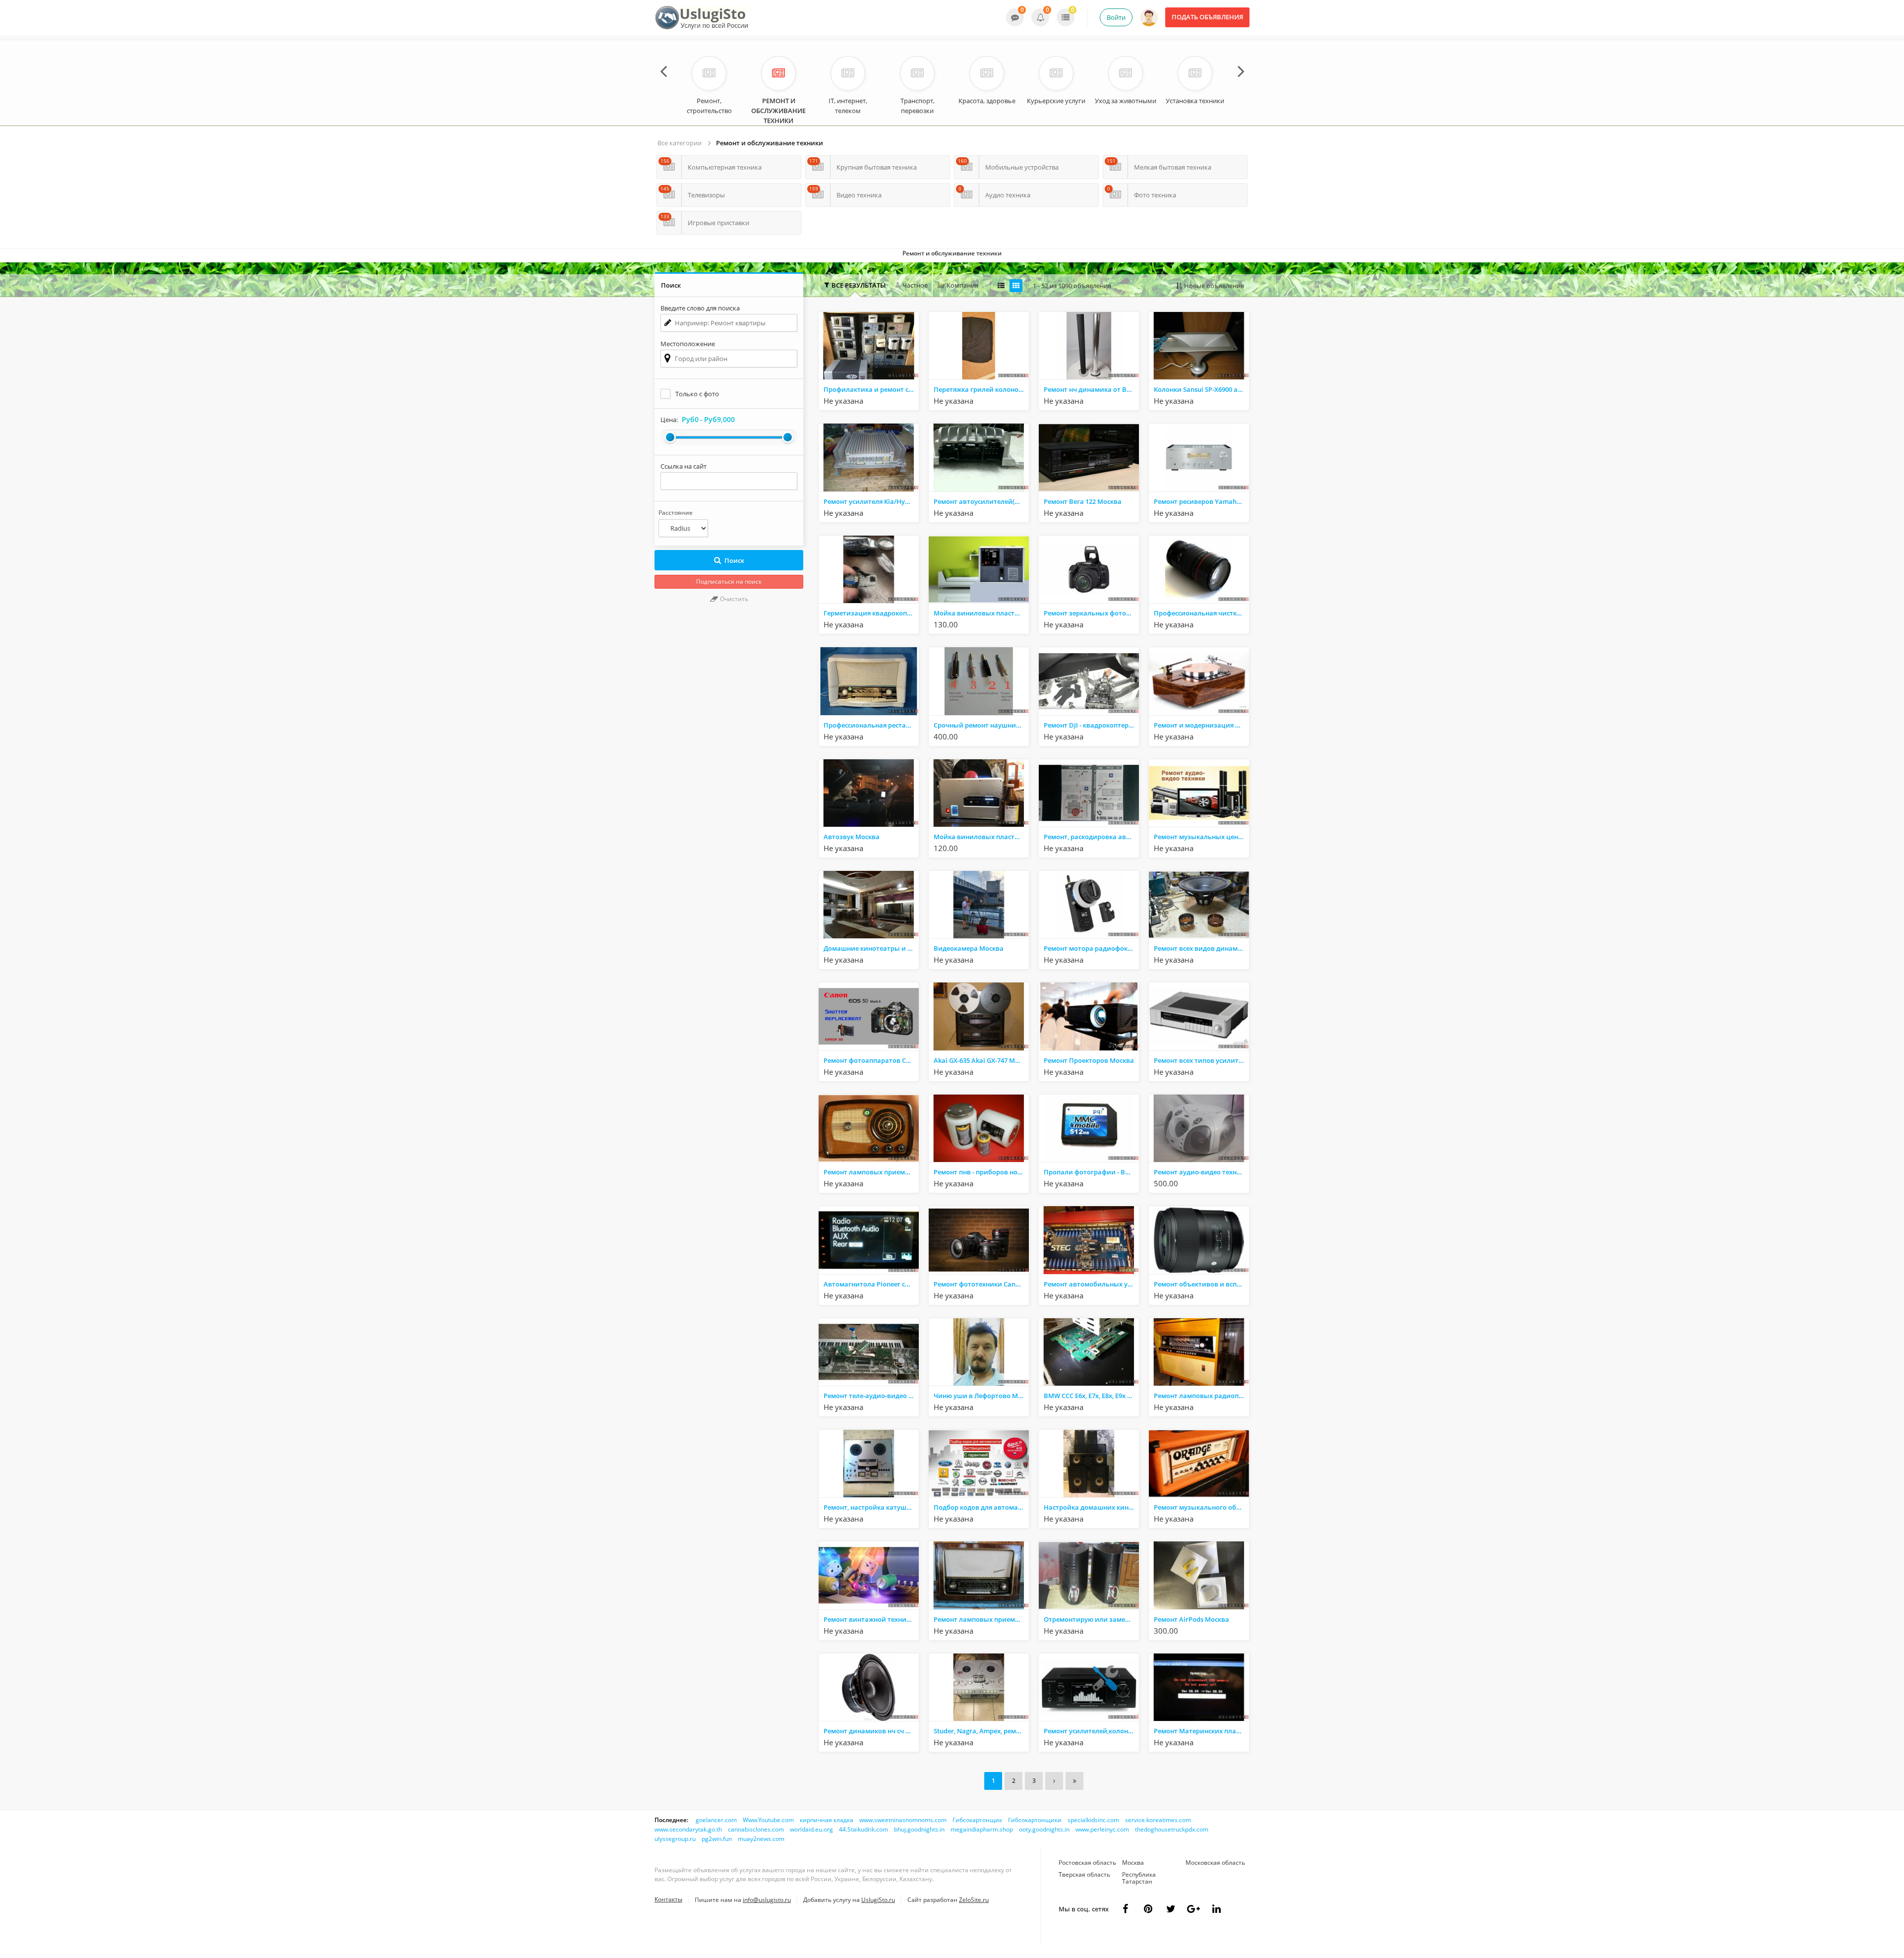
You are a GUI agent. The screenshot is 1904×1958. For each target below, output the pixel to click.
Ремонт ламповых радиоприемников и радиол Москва (1201, 1396)
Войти (1116, 17)
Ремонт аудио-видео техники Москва (1201, 1172)
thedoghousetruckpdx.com (1172, 1829)
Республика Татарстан (1139, 1878)
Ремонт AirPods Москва (1191, 1619)
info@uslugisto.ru (767, 1900)
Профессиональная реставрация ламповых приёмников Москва (871, 725)
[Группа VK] (1148, 1909)
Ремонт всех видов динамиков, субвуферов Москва (1201, 948)
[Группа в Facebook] (1125, 1909)
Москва (1133, 1863)
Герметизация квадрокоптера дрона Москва (871, 613)
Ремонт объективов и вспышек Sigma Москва (1201, 1284)
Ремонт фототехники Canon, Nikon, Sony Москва (981, 1284)
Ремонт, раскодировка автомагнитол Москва (1091, 837)
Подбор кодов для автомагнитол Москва (981, 1507)
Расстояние (676, 513)
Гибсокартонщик (977, 1820)
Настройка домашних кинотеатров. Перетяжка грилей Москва (1091, 1507)
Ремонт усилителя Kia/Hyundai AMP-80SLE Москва (871, 501)
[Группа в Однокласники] (1171, 1909)
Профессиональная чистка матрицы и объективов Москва (1201, 613)
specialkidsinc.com (1093, 1820)
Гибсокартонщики (1035, 1820)
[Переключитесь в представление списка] (1001, 286)
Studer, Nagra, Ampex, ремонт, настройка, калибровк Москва (981, 1731)
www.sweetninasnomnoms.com (903, 1820)
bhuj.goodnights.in (919, 1829)
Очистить (733, 599)
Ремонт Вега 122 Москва (1083, 501)
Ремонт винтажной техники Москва (871, 1619)
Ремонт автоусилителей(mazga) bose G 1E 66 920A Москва (981, 501)
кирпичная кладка (827, 1820)
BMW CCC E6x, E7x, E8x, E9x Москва (1091, 1396)
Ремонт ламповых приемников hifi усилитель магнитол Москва (871, 1172)
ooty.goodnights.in (1044, 1829)
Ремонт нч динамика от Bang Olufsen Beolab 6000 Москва (1091, 389)
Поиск (734, 560)
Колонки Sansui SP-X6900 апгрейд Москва (1201, 389)
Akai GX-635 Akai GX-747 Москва (981, 1060)
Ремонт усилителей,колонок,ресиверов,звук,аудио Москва (1091, 1731)
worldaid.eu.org (811, 1829)
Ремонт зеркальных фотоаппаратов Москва (1091, 613)
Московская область (1215, 1863)
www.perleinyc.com (1102, 1829)
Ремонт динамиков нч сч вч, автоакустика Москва (871, 1731)
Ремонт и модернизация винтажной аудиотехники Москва (1201, 725)
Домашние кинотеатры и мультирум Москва (871, 948)
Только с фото (697, 394)
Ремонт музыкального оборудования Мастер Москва (1201, 1507)
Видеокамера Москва (969, 948)
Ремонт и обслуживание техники (770, 143)
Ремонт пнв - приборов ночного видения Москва (981, 1172)
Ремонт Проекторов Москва (1089, 1060)
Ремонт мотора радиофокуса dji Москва (1091, 948)
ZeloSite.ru (974, 1900)
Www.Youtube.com (768, 1820)
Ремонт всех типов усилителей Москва (1201, 1060)
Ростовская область (1087, 1863)
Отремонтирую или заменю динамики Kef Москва (1091, 1619)
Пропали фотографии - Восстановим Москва (1091, 1172)
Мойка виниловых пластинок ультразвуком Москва (981, 613)
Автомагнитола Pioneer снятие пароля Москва (871, 1284)
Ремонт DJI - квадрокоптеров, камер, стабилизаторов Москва (1091, 725)
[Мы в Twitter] (1193, 1909)
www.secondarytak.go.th (688, 1829)
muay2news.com (761, 1839)
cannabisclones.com (756, 1829)
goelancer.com (716, 1820)
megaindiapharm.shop (982, 1829)
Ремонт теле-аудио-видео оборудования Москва (871, 1396)
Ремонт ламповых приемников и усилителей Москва (981, 1619)
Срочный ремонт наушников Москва (981, 725)
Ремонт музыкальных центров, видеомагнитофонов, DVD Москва (1201, 837)
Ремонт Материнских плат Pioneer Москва (1201, 1731)
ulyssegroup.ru (675, 1839)
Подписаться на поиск (729, 581)
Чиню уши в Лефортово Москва (981, 1396)
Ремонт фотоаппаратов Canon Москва (871, 1060)
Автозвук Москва (852, 837)
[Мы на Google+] (1216, 1909)
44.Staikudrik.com (863, 1829)
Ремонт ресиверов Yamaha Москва (1201, 501)
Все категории (680, 143)
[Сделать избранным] (910, 401)
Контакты (668, 1899)
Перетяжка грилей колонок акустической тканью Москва (981, 389)
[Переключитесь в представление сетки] (1016, 286)
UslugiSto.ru (878, 1900)
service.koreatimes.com (1158, 1820)
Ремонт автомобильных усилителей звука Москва (1091, 1284)
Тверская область (1084, 1874)
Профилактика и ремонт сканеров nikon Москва (871, 389)
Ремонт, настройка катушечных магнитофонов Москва (871, 1507)
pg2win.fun (717, 1839)
